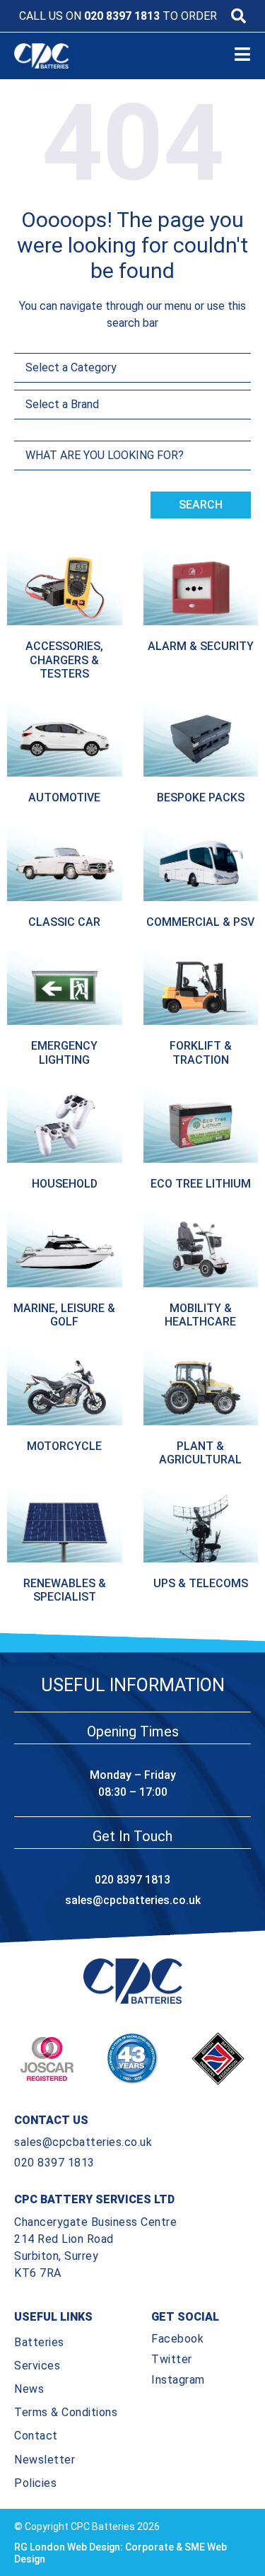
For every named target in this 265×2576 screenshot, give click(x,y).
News (29, 2389)
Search (201, 505)
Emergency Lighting (64, 1052)
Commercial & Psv (200, 922)
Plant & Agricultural (200, 1453)
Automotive (64, 797)
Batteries (39, 2342)
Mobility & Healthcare (200, 1315)
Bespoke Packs (201, 797)
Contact (36, 2436)
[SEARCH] (238, 16)
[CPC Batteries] (50, 56)
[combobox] (132, 456)
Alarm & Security (201, 646)
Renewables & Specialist (65, 1590)
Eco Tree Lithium (201, 1184)
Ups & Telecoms (201, 1583)
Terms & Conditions (66, 2412)
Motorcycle (64, 1446)
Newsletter (45, 2460)
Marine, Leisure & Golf (64, 1315)
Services (37, 2366)
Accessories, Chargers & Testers (64, 660)
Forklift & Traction (201, 1052)
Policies (35, 2483)
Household (65, 1184)
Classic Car (64, 922)
